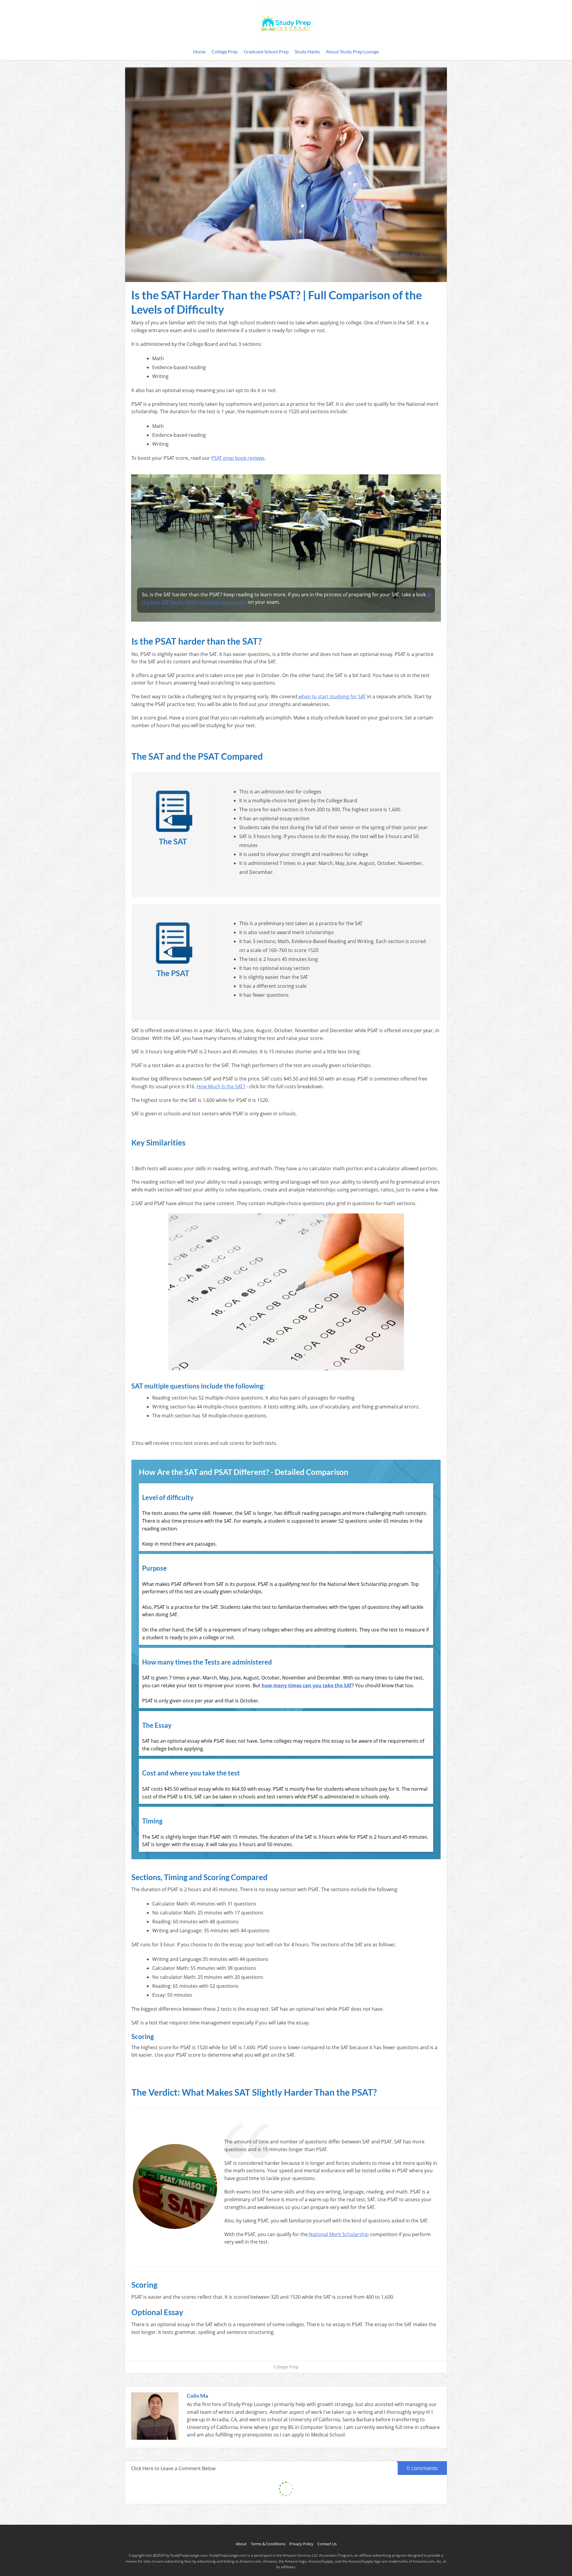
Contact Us (327, 2544)
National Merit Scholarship (338, 2234)
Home (199, 51)
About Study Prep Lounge (352, 51)
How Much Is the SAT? (221, 1086)
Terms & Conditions (268, 2544)
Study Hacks (307, 51)
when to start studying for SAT (332, 696)
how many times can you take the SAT (307, 1685)
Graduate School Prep (266, 51)
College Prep (225, 51)
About (241, 2544)
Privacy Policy (301, 2544)
